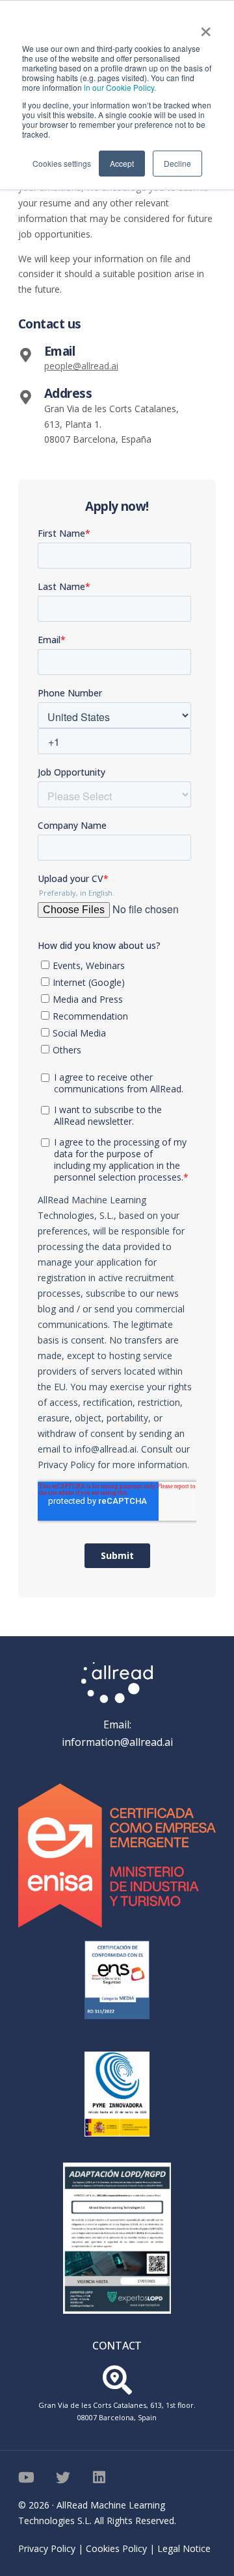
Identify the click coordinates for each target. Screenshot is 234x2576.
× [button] (206, 27)
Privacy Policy (47, 2548)
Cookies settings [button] (62, 163)
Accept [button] (122, 163)
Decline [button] (177, 163)
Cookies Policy (116, 2548)
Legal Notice (184, 2548)
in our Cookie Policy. (120, 87)
